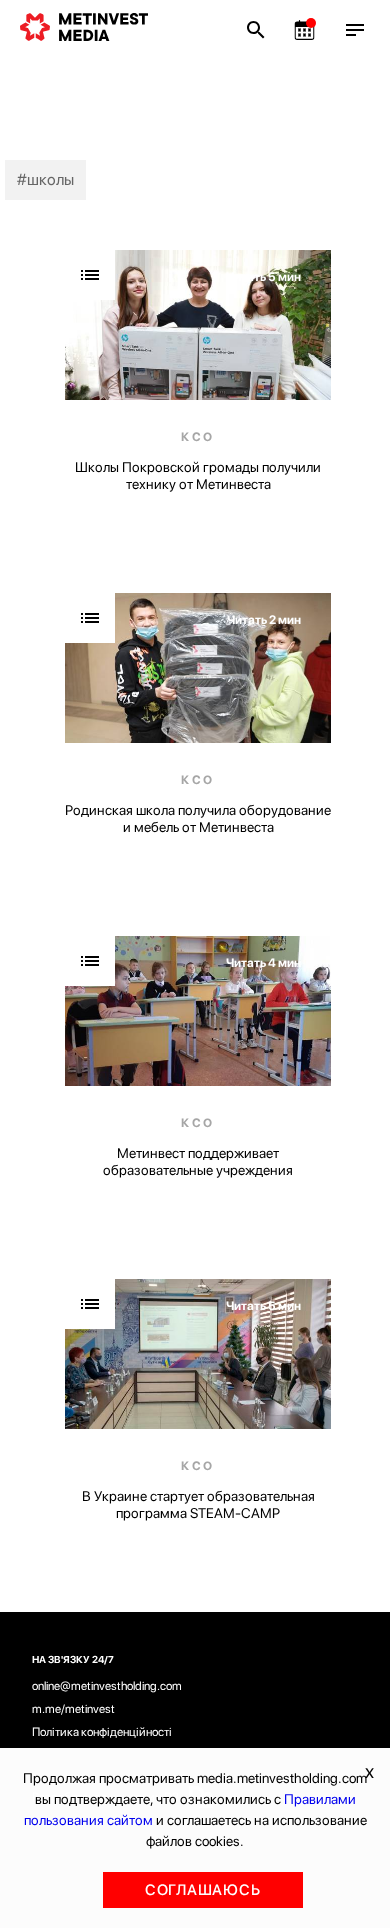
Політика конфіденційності (102, 1732)
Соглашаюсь (203, 1890)
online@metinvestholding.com (107, 1686)
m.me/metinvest (73, 1709)
